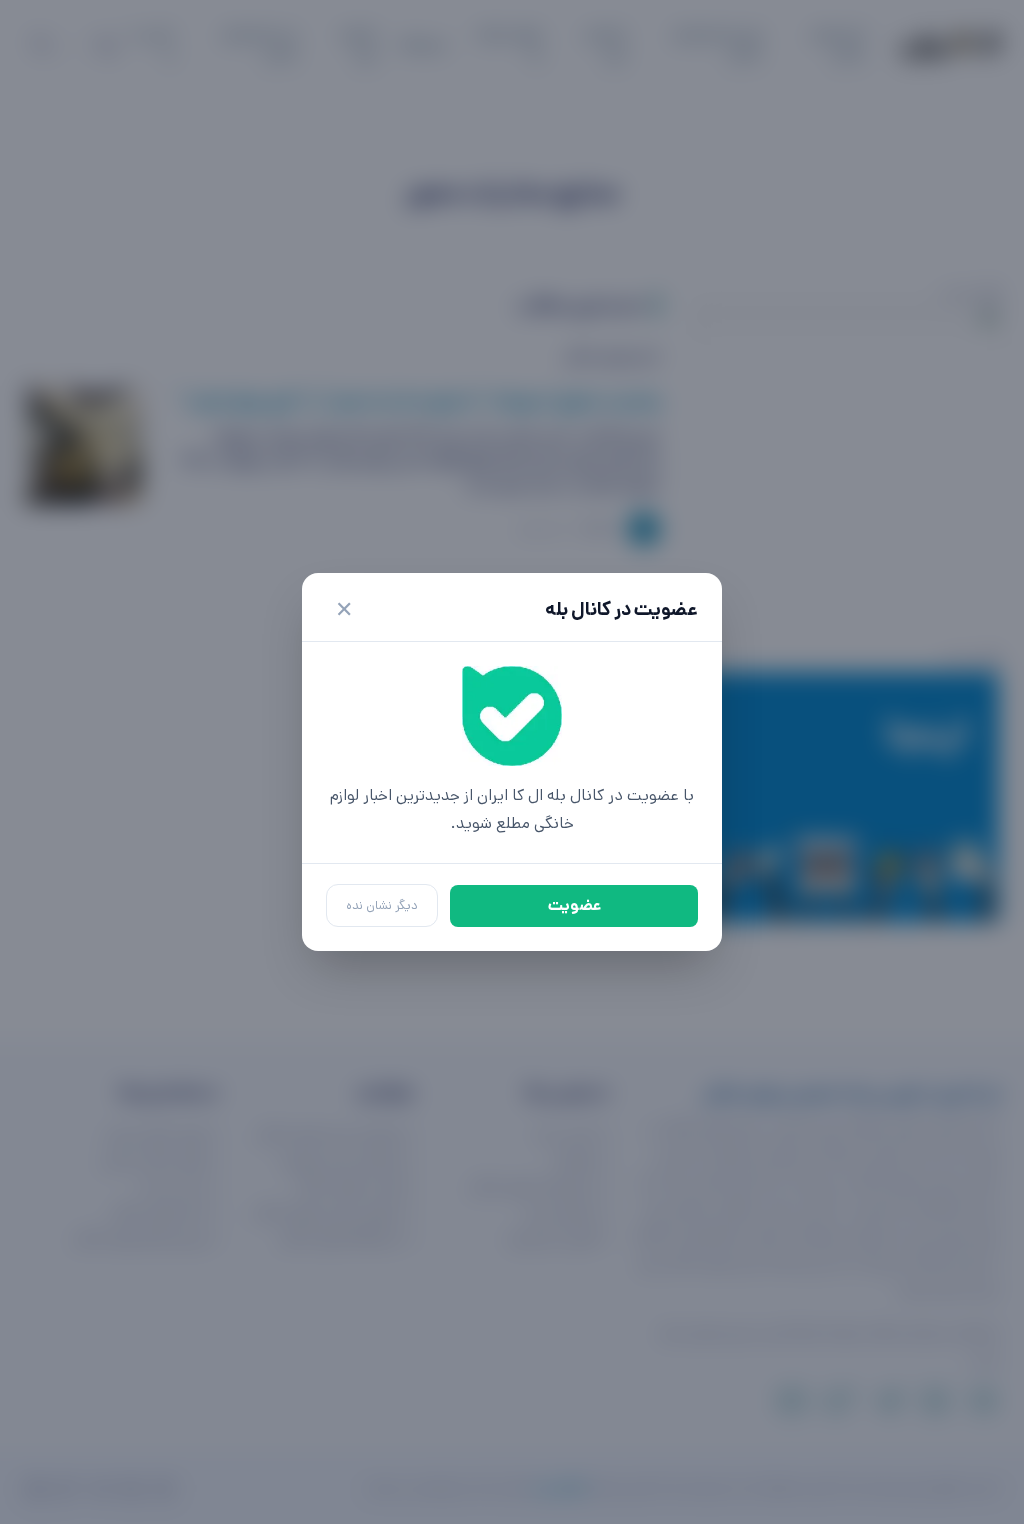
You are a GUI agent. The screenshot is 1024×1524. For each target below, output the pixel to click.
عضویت (574, 905)
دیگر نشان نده (382, 905)
